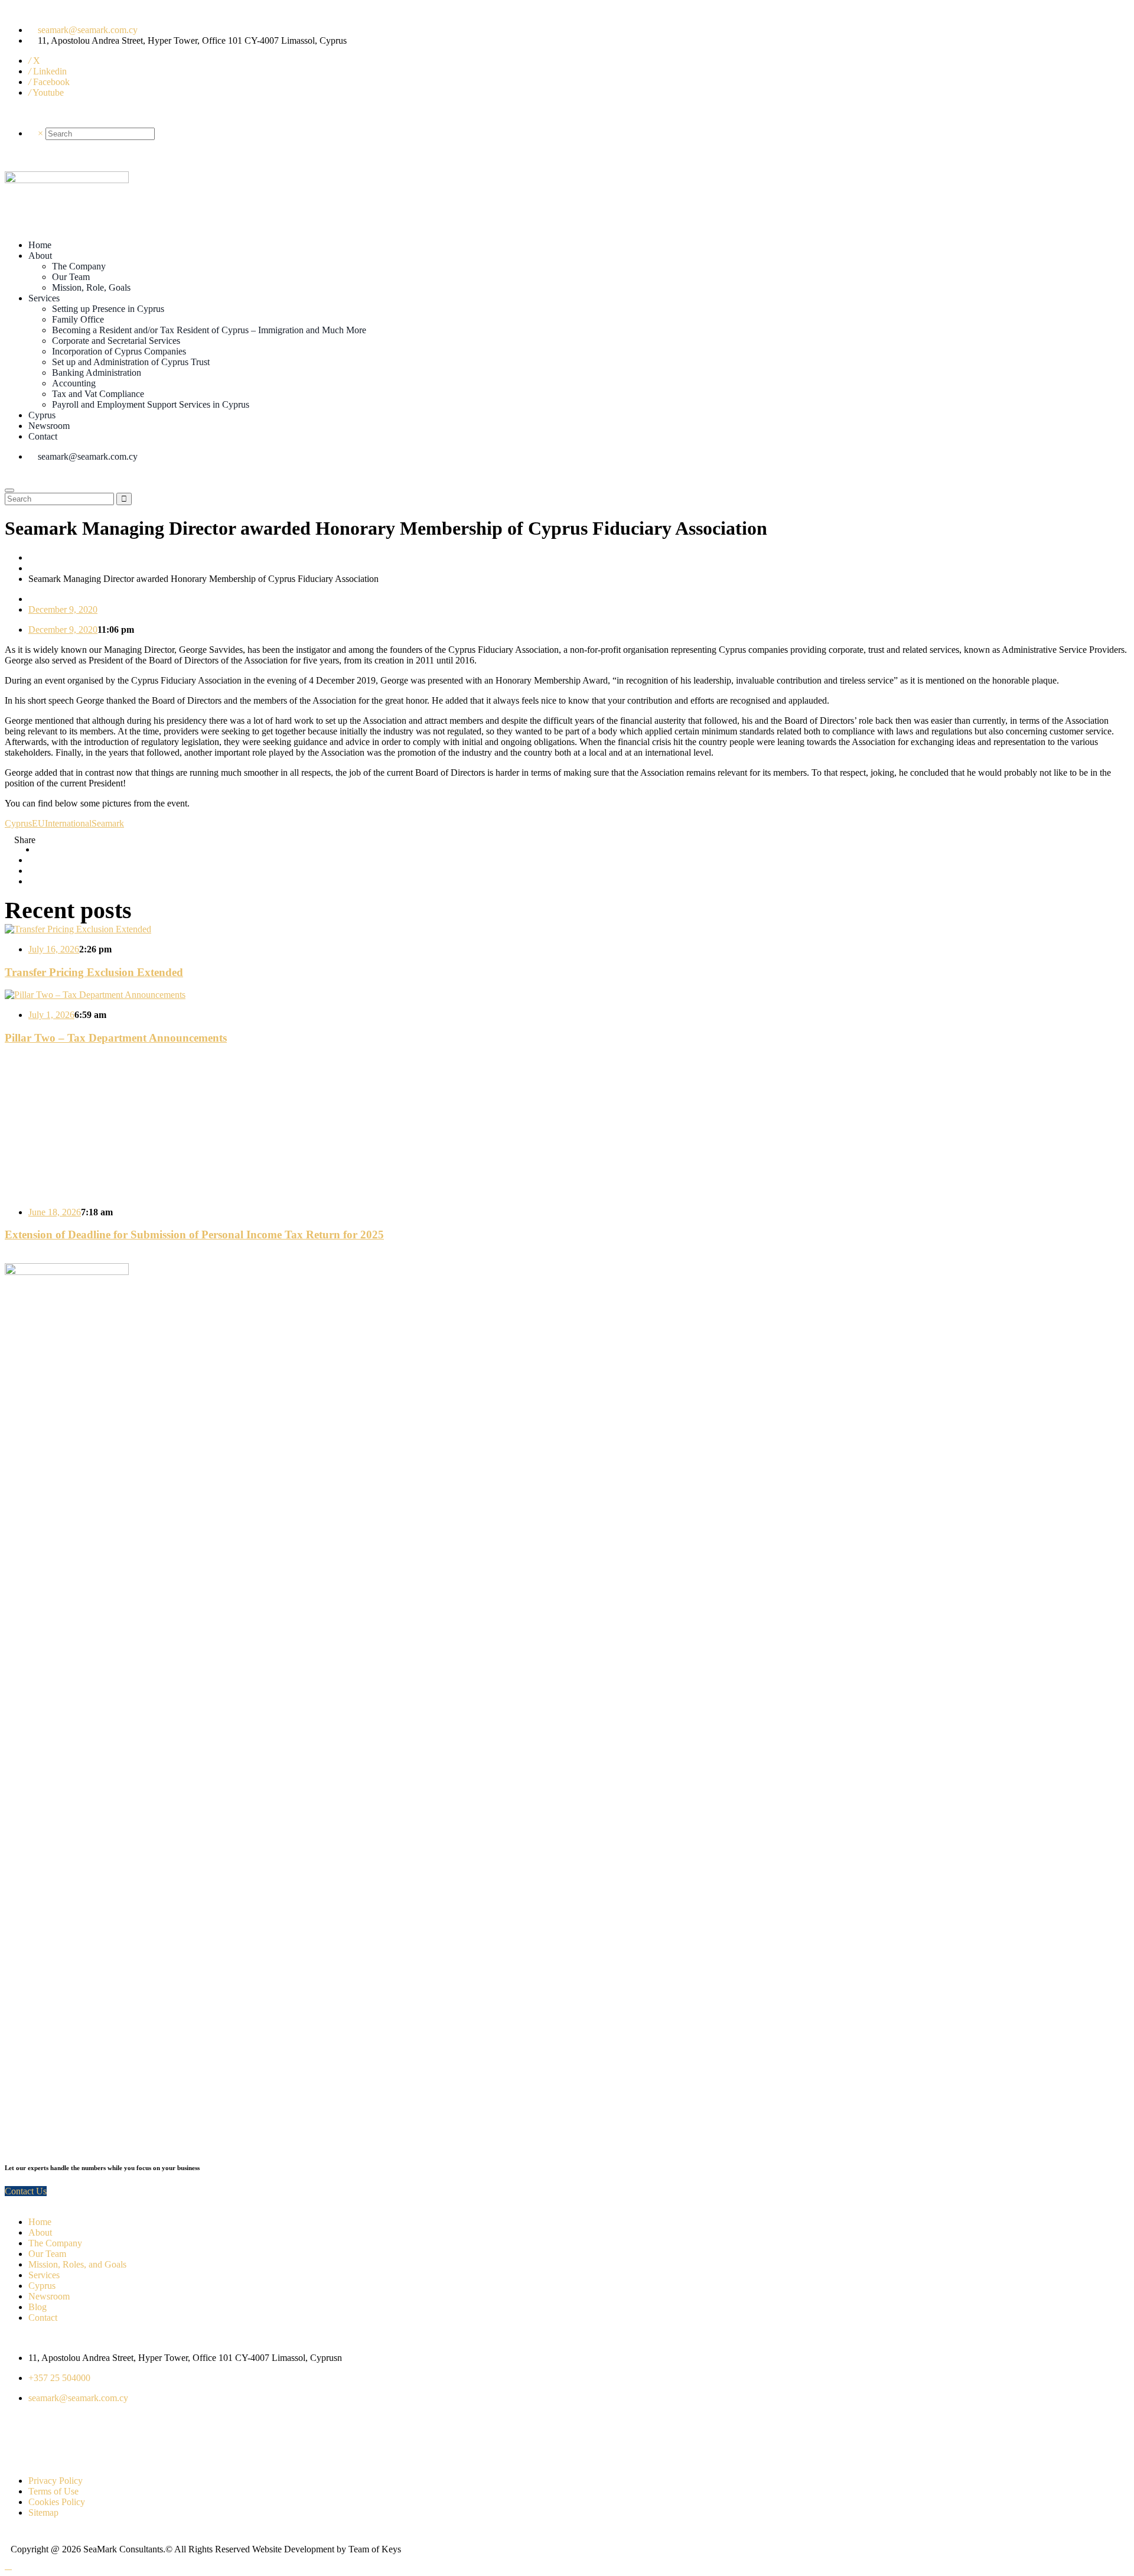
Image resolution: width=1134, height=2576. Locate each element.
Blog (38, 2307)
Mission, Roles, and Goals (77, 2264)
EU (38, 823)
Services (44, 2275)
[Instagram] (115, 2438)
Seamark (108, 823)
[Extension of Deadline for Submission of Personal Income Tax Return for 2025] (152, 1192)
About (40, 2232)
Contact (43, 2318)
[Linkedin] (83, 2438)
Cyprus (18, 823)
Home (40, 557)
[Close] (9, 490)
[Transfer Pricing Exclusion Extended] (78, 929)
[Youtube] (147, 2438)
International (68, 823)
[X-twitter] (19, 2438)
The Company (55, 2243)
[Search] (32, 134)
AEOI (40, 568)
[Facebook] (51, 2438)
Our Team (47, 2254)
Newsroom (49, 2296)
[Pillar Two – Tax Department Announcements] (95, 995)
